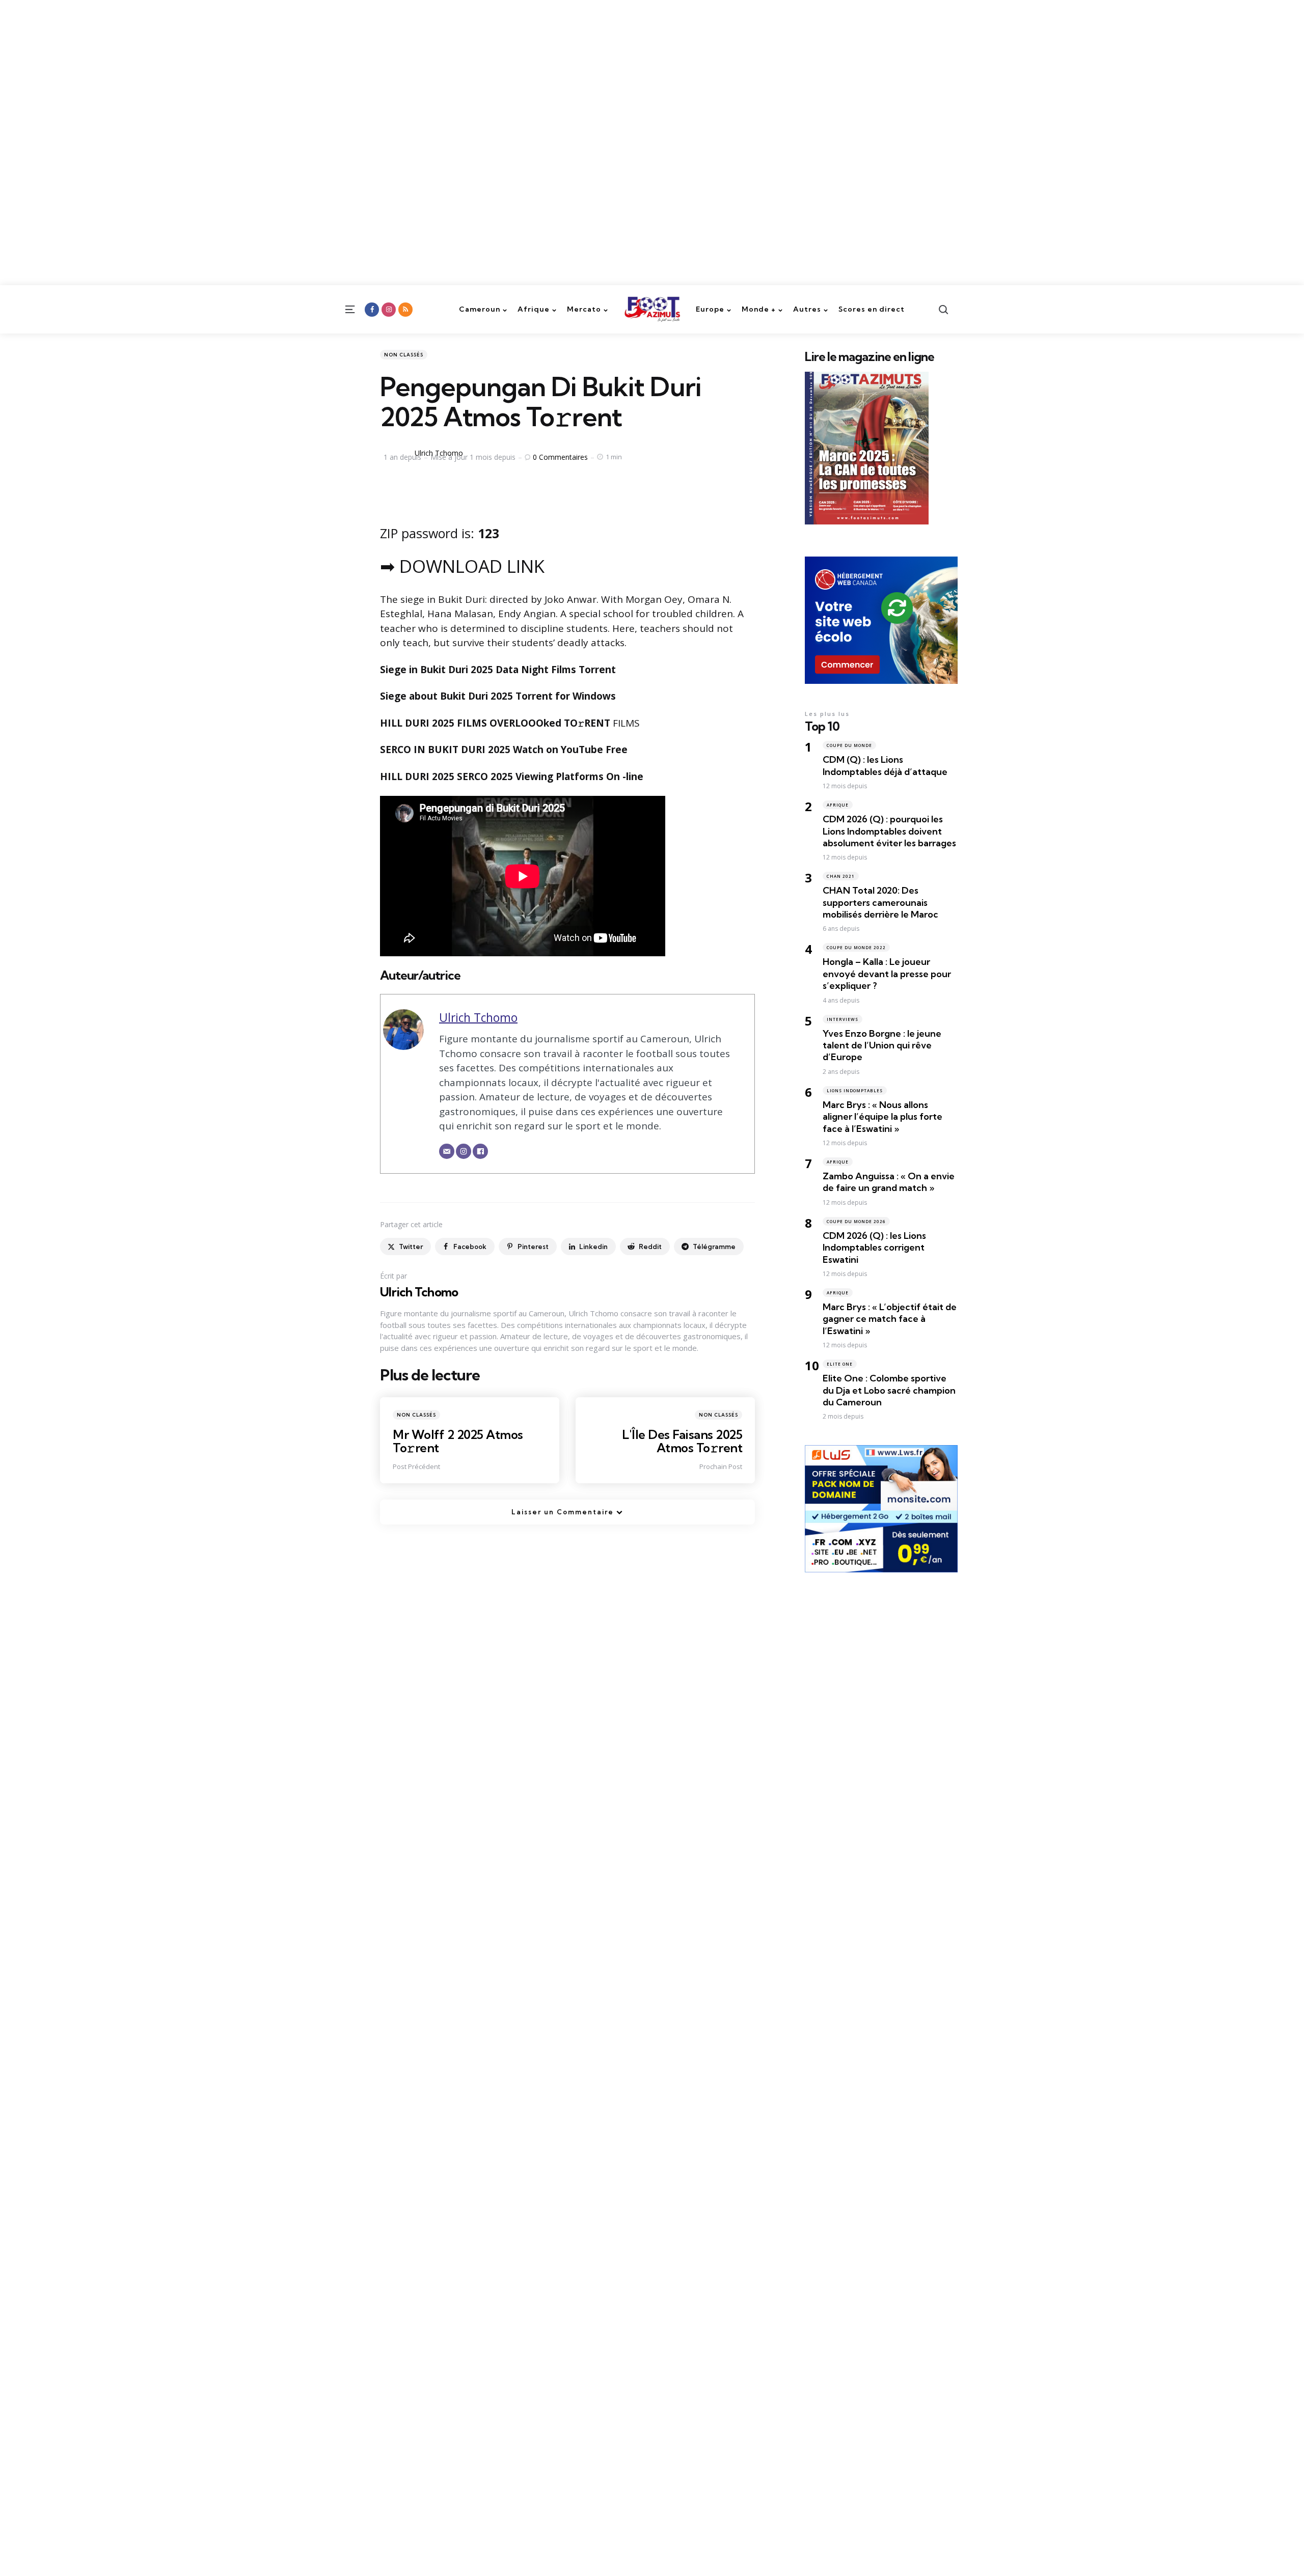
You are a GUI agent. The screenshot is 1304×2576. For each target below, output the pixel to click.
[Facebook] (480, 1151)
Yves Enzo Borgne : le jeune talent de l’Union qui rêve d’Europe (882, 1045)
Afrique (838, 805)
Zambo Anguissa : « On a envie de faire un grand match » (889, 1182)
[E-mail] (447, 1151)
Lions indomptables (855, 1090)
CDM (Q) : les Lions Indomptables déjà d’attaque (885, 765)
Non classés (404, 355)
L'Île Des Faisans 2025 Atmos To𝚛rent (682, 1441)
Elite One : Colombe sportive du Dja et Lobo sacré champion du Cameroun (889, 1390)
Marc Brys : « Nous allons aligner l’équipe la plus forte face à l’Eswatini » (882, 1117)
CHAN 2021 (841, 876)
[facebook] (372, 310)
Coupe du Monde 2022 (856, 947)
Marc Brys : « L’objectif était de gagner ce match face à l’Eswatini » (890, 1319)
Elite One (840, 1364)
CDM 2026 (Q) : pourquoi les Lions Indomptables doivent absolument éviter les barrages (889, 831)
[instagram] (389, 310)
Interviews (843, 1019)
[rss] (405, 310)
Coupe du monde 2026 (856, 1221)
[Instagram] (464, 1151)
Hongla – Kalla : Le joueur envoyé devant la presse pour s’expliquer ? (887, 974)
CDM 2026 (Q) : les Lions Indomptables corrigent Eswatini (874, 1248)
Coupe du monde (849, 745)
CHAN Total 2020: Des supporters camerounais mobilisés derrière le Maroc (880, 902)
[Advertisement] (306, 71)
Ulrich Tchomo (439, 453)
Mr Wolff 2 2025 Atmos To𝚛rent (458, 1441)
